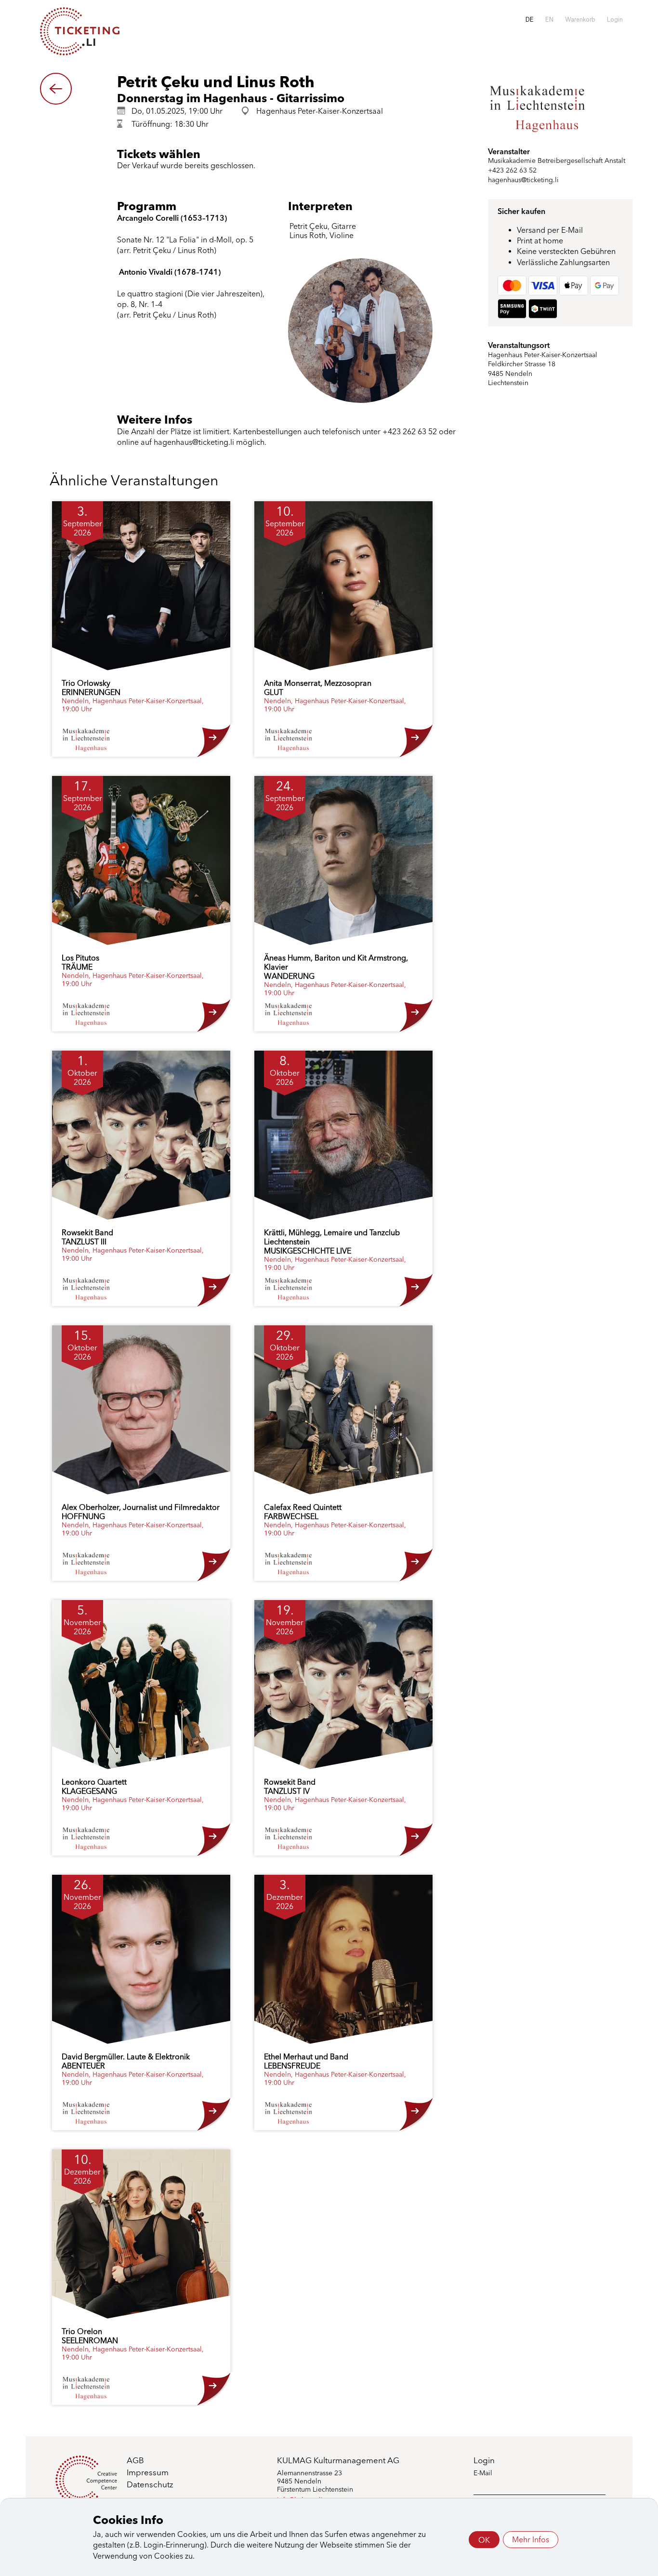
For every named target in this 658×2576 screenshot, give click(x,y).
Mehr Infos (531, 2540)
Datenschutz (150, 2484)
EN (549, 20)
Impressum (148, 2472)
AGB (135, 2460)
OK (484, 2540)
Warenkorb (580, 20)
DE (530, 20)
